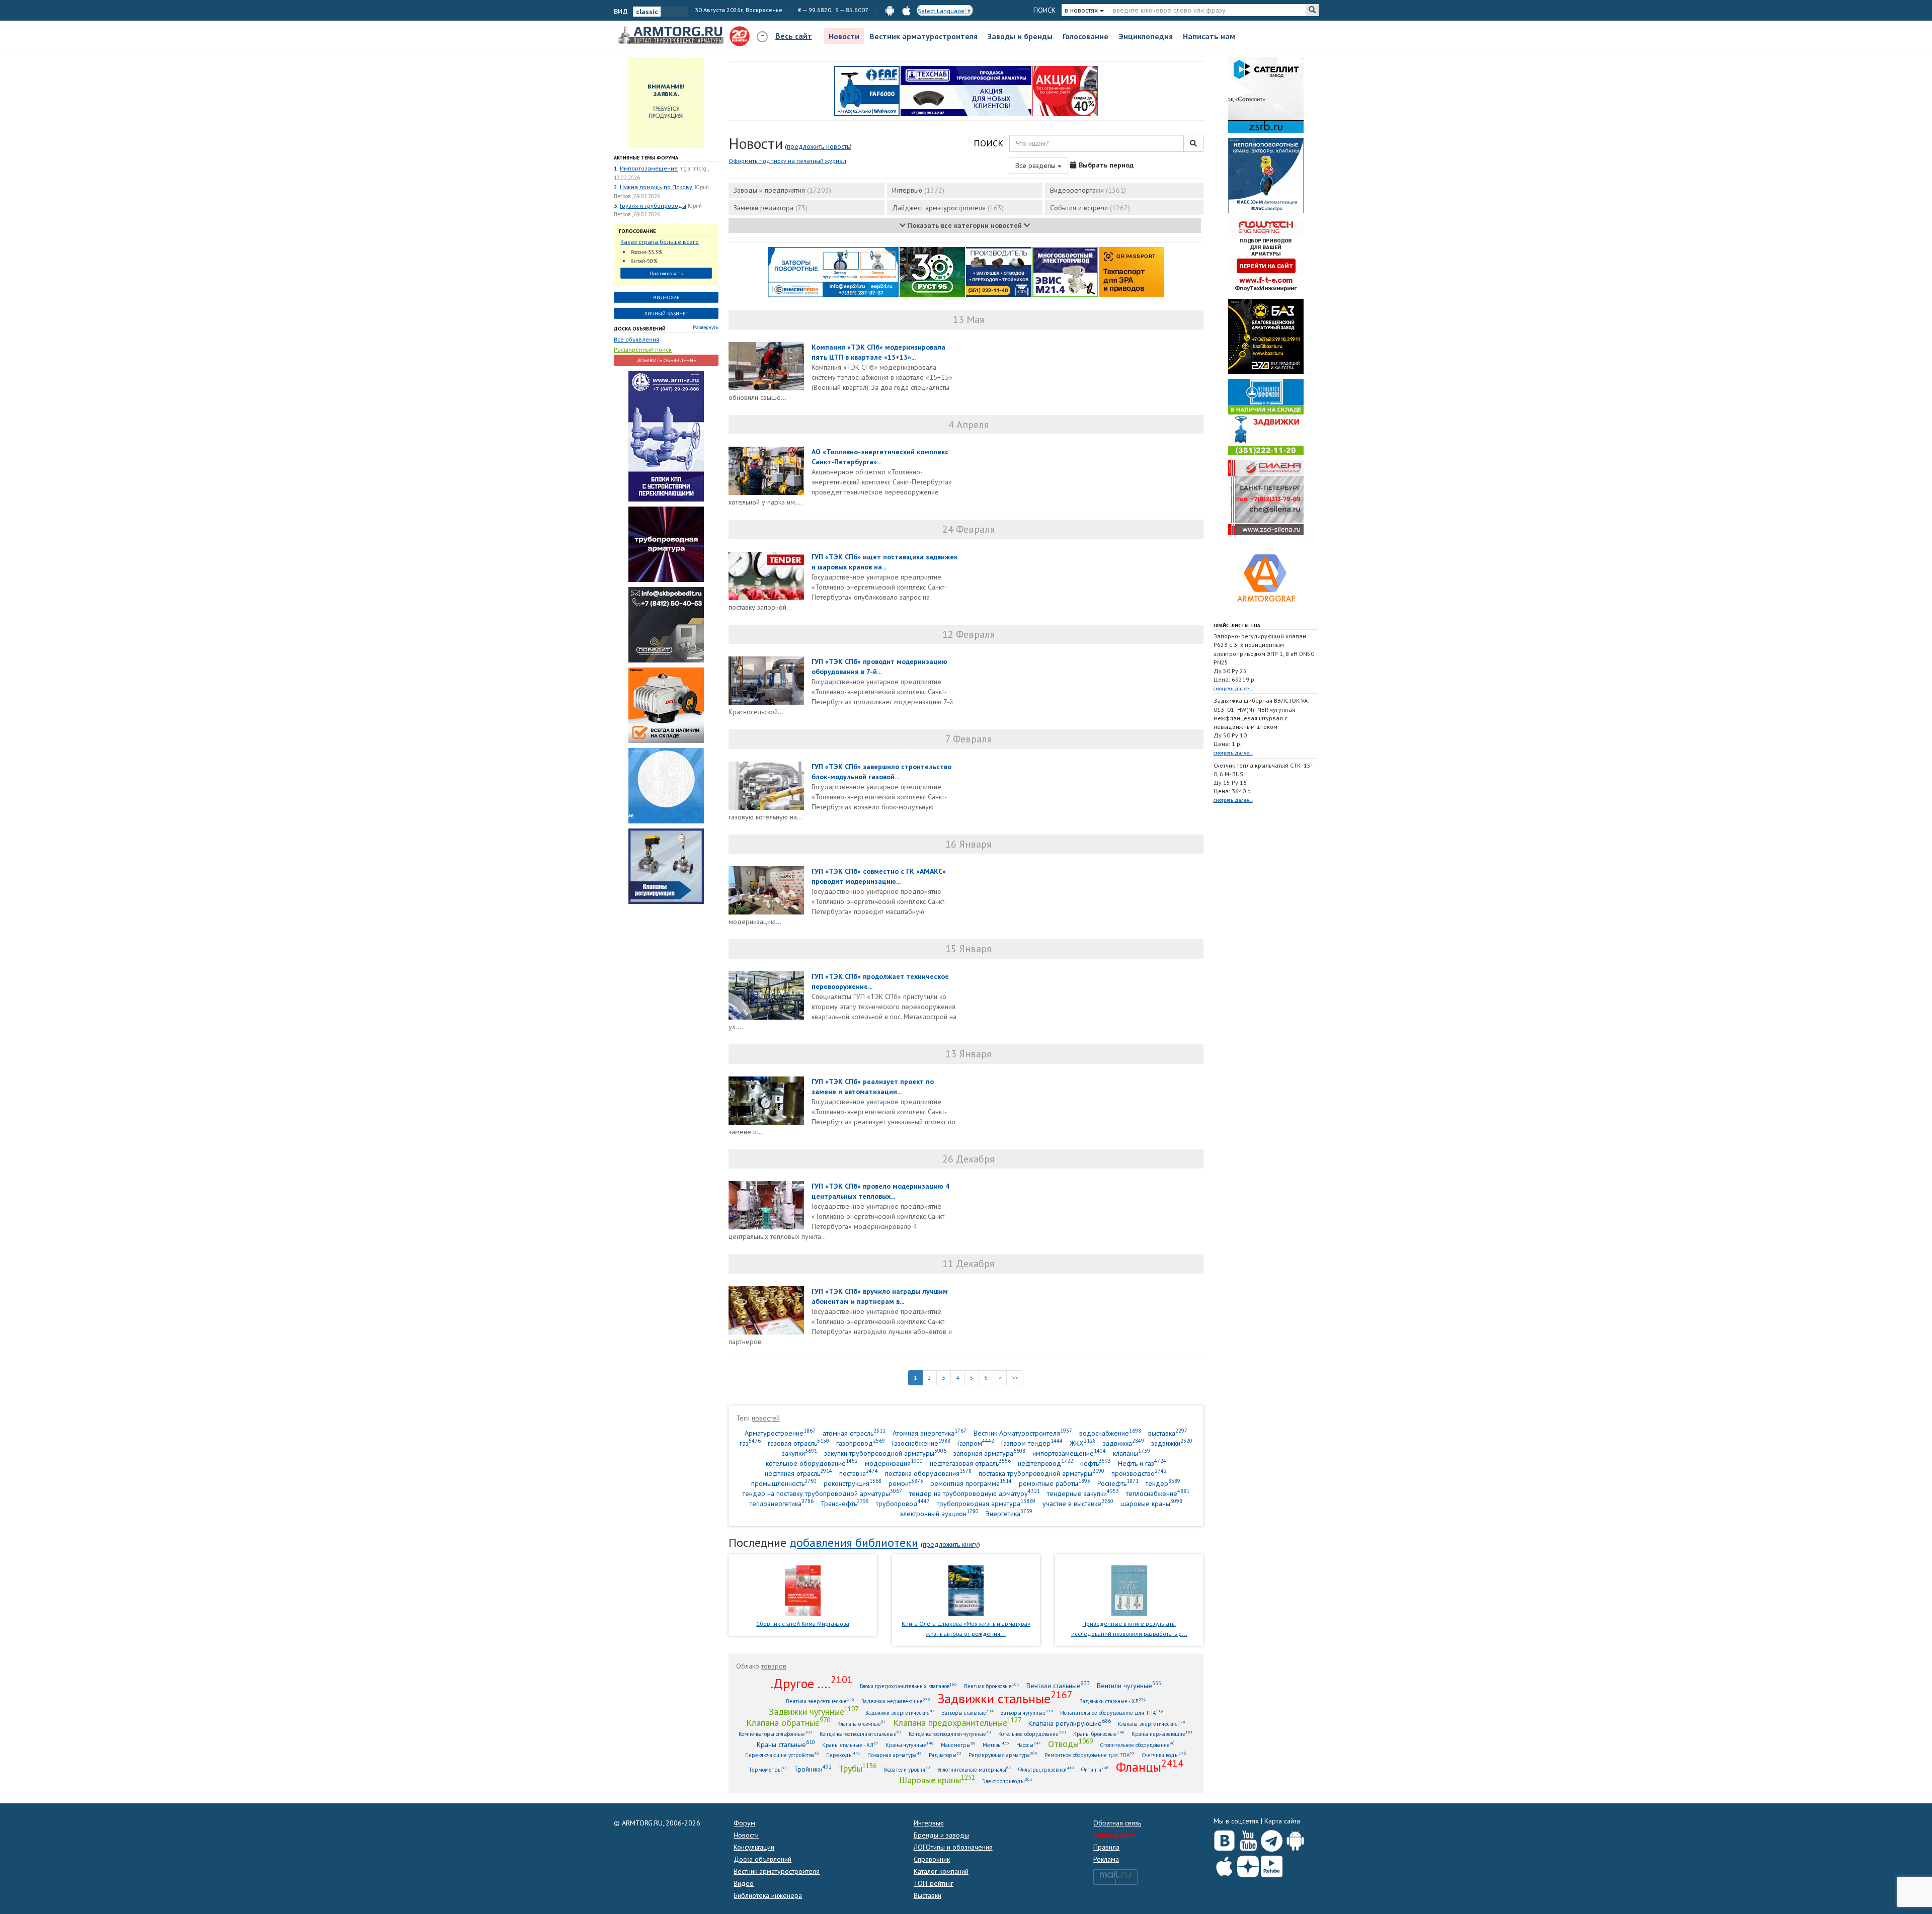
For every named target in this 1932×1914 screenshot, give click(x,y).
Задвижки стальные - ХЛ (1113, 1701)
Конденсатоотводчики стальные (861, 1734)
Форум (744, 1823)
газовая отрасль (798, 1443)
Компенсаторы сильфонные (776, 1734)
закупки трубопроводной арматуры (885, 1453)
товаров (774, 1666)
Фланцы (1150, 1767)
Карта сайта (1282, 1821)
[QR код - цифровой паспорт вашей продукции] (1132, 272)
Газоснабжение (921, 1443)
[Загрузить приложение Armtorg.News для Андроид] (1295, 1839)
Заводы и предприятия (782, 190)
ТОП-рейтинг (934, 1883)
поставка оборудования (928, 1473)
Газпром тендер (1032, 1443)
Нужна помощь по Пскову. (657, 187)
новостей (766, 1418)
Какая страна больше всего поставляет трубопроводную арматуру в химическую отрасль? (662, 242)
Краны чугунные (910, 1745)
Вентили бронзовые (992, 1686)
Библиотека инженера (768, 1895)
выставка (1168, 1433)
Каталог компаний (941, 1871)
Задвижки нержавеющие (896, 1701)
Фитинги (1095, 1769)
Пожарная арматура (895, 1755)
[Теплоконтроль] (666, 865)
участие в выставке (1078, 1503)
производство (1139, 1473)
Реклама (1106, 1859)
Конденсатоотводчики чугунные (950, 1734)
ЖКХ (1083, 1443)
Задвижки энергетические (900, 1713)
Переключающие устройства (782, 1755)
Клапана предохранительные (957, 1722)
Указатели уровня (907, 1769)
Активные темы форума (646, 158)
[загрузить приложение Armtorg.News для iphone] (906, 10)
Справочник (932, 1859)
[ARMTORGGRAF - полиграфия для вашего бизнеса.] (1266, 577)
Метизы (996, 1745)
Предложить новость (818, 146)
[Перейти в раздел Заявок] (666, 102)
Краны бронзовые (1099, 1734)
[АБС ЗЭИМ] (1266, 175)
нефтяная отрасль (798, 1473)
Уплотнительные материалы (974, 1769)
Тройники (813, 1769)
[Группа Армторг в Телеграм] (1272, 1839)
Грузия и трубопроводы (653, 205)
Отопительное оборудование (1137, 1745)
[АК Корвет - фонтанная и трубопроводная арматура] (666, 785)
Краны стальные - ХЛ (850, 1745)
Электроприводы (1007, 1781)
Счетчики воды (1164, 1755)
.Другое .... (812, 1683)
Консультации (754, 1847)
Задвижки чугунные (814, 1711)
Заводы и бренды (1020, 36)
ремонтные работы (1055, 1483)
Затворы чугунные (1027, 1713)
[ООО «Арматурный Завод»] (666, 435)
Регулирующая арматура (1003, 1755)
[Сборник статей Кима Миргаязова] (803, 1590)
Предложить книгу (950, 1544)
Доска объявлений (640, 329)
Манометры (958, 1745)
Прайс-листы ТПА (1237, 626)
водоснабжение (1110, 1433)
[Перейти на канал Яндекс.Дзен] (1248, 1864)
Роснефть (1118, 1483)
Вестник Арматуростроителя (1023, 1433)
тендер (1163, 1483)
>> (1015, 1378)
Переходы (843, 1755)
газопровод (861, 1443)
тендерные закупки (1083, 1493)
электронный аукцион (939, 1513)
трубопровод (903, 1503)
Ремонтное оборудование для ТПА (1090, 1755)
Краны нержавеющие (1162, 1734)
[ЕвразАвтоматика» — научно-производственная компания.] (1065, 272)
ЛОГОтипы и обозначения (953, 1847)
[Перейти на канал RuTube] (1272, 1864)
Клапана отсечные (862, 1724)
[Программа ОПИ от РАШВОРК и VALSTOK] (1065, 91)
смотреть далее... (1233, 688)
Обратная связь (1117, 1823)
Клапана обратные (788, 1722)
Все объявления (636, 339)
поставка (859, 1473)
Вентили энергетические (820, 1701)
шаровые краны (1151, 1503)
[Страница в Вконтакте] (1224, 1839)
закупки (799, 1453)
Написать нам (1209, 36)
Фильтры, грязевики (1046, 1769)
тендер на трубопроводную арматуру (975, 1493)
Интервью (918, 190)
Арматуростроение (780, 1433)
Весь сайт (794, 36)
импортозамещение (1069, 1453)
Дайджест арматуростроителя (948, 208)
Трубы (858, 1768)
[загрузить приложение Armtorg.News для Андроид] (890, 10)
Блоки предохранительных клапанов (908, 1686)
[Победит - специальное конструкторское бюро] (666, 624)
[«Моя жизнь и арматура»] (966, 1590)
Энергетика (1009, 1513)
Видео (744, 1883)
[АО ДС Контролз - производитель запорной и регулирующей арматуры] (666, 543)
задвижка (1123, 1443)
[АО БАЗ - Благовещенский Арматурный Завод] (1266, 336)
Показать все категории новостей (965, 225)
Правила (1106, 1847)
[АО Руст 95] (932, 272)
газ (750, 1443)
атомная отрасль (854, 1433)
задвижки (1172, 1443)
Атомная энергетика (930, 1433)
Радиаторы (945, 1755)
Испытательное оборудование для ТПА (1112, 1713)
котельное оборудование (812, 1463)
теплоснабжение (1158, 1493)
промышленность (784, 1483)
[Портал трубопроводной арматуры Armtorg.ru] (672, 36)
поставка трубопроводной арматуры (1041, 1473)
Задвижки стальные (1005, 1698)
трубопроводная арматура (986, 1503)
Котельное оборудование (1032, 1734)
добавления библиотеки (854, 1543)
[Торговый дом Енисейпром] (833, 272)
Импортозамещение (649, 168)
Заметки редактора (771, 208)
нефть (1096, 1463)
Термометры (768, 1769)
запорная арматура (989, 1453)
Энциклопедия (1146, 36)
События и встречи (1090, 208)
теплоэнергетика (782, 1503)
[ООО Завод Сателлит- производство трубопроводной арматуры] (1266, 95)
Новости (844, 36)
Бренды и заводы (941, 1835)
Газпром (976, 1443)
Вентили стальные (1058, 1685)
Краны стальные (786, 1744)
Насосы (1029, 1745)
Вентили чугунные (1129, 1685)
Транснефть (845, 1503)
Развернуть (706, 327)
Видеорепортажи (1088, 190)
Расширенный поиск (643, 349)
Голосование (1085, 36)
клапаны (1132, 1453)
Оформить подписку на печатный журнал (787, 161)
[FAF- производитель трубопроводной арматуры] (867, 91)
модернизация (894, 1463)
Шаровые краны (937, 1780)
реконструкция (853, 1483)
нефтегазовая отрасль (970, 1463)
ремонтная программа (971, 1483)
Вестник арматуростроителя (923, 36)
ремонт (906, 1483)
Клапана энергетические (1152, 1724)
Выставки (928, 1895)
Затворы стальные (968, 1713)
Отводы (1070, 1743)
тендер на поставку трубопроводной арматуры (822, 1493)
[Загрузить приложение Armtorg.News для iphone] (1224, 1864)
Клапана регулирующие (1070, 1723)
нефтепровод (1045, 1463)
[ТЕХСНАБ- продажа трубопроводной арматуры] (966, 91)
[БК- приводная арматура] (666, 704)
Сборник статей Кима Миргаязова (803, 1624)
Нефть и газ (1142, 1463)
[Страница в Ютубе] (1248, 1839)
